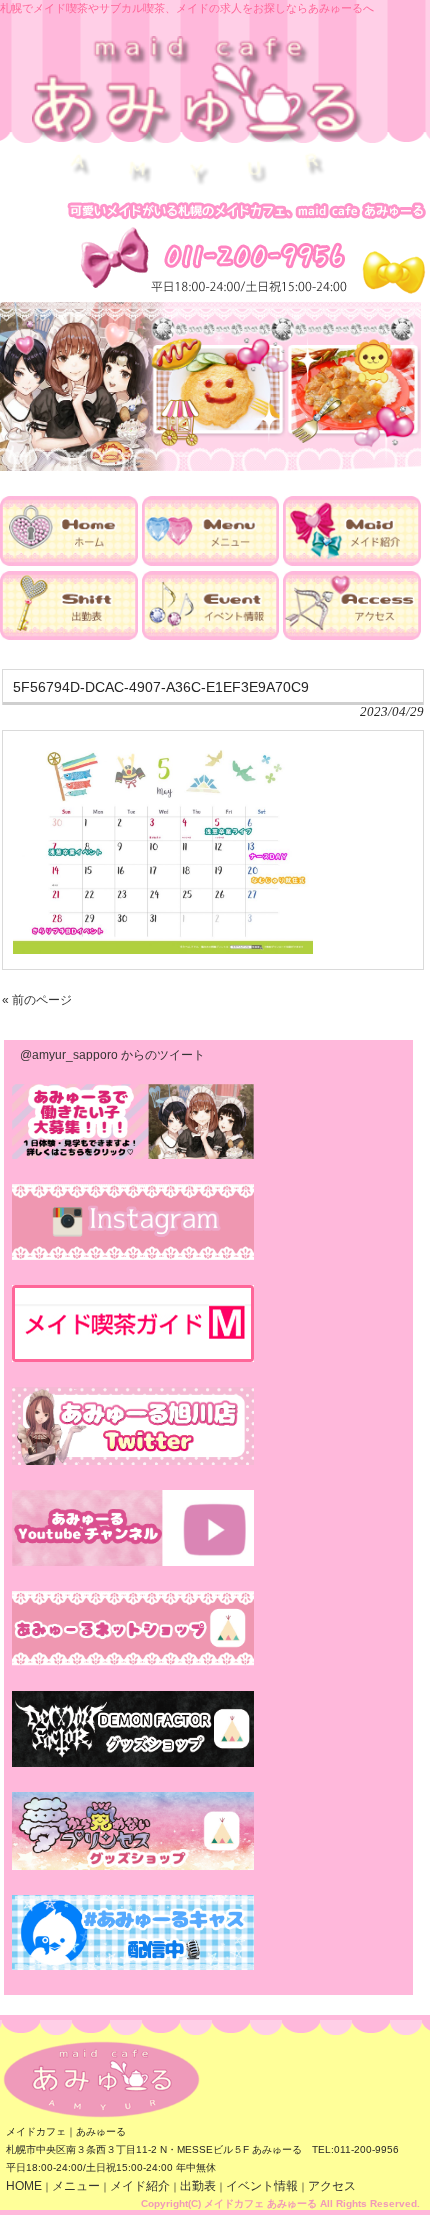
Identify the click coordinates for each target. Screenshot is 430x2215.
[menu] (211, 562)
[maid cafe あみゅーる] (198, 182)
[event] (211, 636)
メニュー (76, 2186)
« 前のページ (37, 1000)
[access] (352, 636)
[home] (69, 562)
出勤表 (198, 2186)
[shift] (69, 636)
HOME (24, 2186)
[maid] (352, 562)
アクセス (332, 2186)
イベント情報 (262, 2186)
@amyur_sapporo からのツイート (112, 1055)
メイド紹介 (140, 2186)
